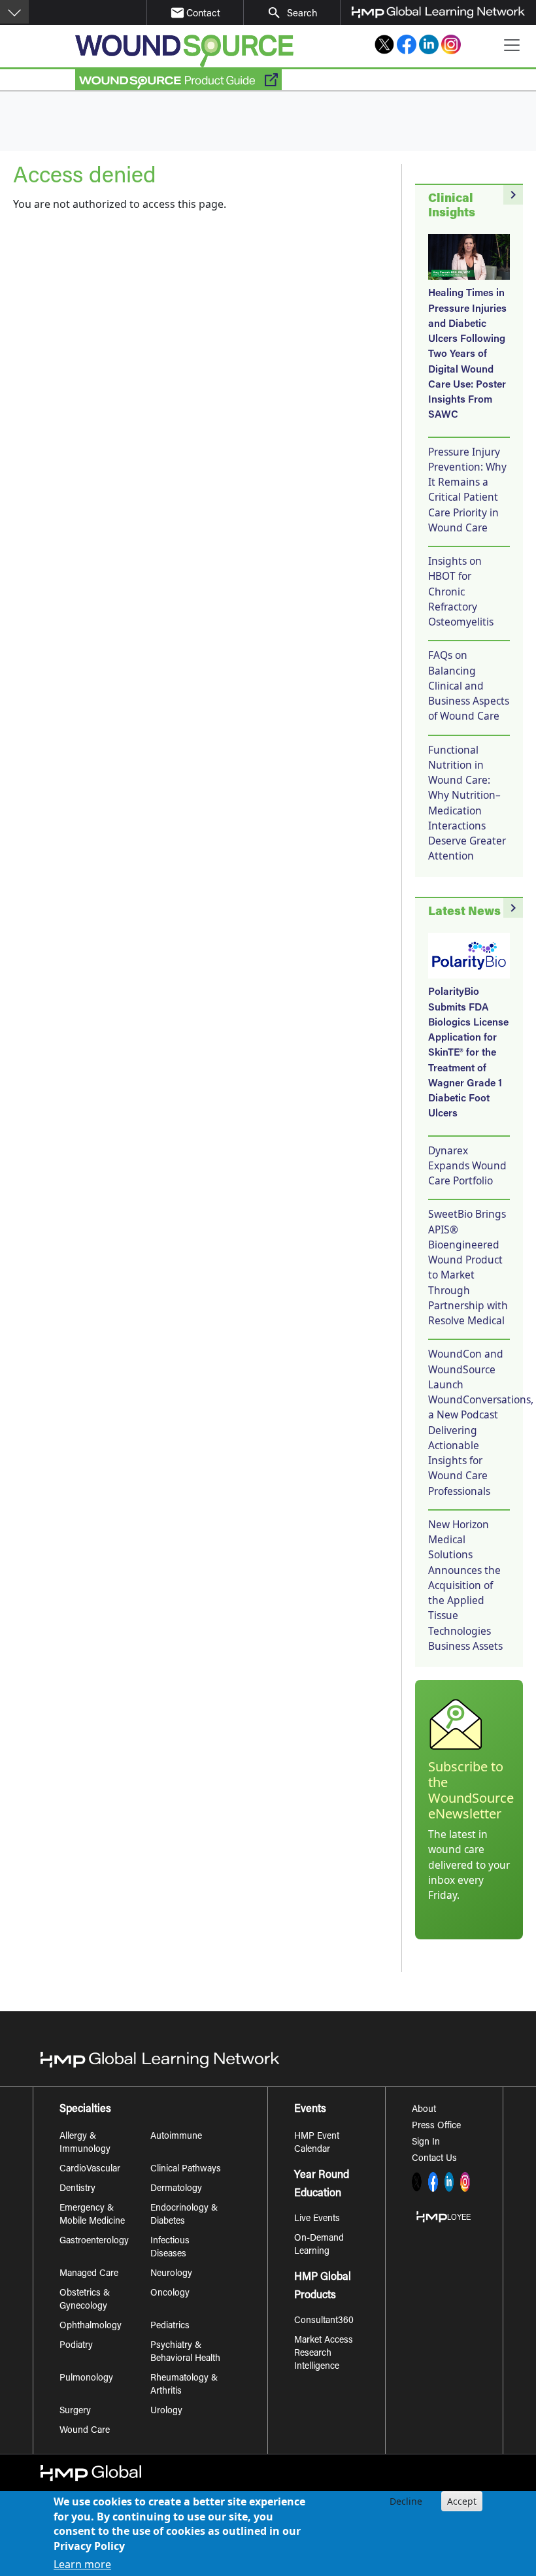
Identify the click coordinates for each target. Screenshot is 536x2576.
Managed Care (89, 2274)
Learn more (82, 2564)
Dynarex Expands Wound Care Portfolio (467, 1166)
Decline (406, 2501)
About (424, 2110)
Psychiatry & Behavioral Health (185, 2352)
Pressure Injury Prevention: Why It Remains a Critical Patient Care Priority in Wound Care (467, 490)
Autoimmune (176, 2137)
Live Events (317, 2219)
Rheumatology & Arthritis (184, 2385)
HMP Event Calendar (317, 2143)
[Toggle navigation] (512, 45)
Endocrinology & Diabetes (184, 2215)
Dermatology (176, 2189)
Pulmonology (86, 2379)
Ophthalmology (91, 2326)
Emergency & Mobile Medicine (92, 2215)
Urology (166, 2411)
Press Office (436, 2126)
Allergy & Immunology (85, 2143)
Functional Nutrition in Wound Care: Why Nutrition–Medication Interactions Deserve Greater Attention (467, 803)
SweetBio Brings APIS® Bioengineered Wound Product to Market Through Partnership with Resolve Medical (468, 1267)
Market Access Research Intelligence (324, 2354)
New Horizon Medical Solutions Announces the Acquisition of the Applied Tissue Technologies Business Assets (465, 1585)
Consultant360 (324, 2321)
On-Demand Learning (319, 2245)
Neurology (171, 2274)
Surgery (75, 2411)
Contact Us (434, 2159)
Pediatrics (170, 2326)
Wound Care (85, 2431)
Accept (462, 2501)
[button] (14, 12)
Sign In (426, 2143)
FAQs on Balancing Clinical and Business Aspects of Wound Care (469, 685)
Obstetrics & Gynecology (85, 2300)
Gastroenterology (94, 2241)
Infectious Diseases (170, 2248)
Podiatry (76, 2346)
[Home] (184, 51)
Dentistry (77, 2189)
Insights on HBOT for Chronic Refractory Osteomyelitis (461, 591)
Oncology (170, 2294)
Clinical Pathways (186, 2169)
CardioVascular (90, 2169)
